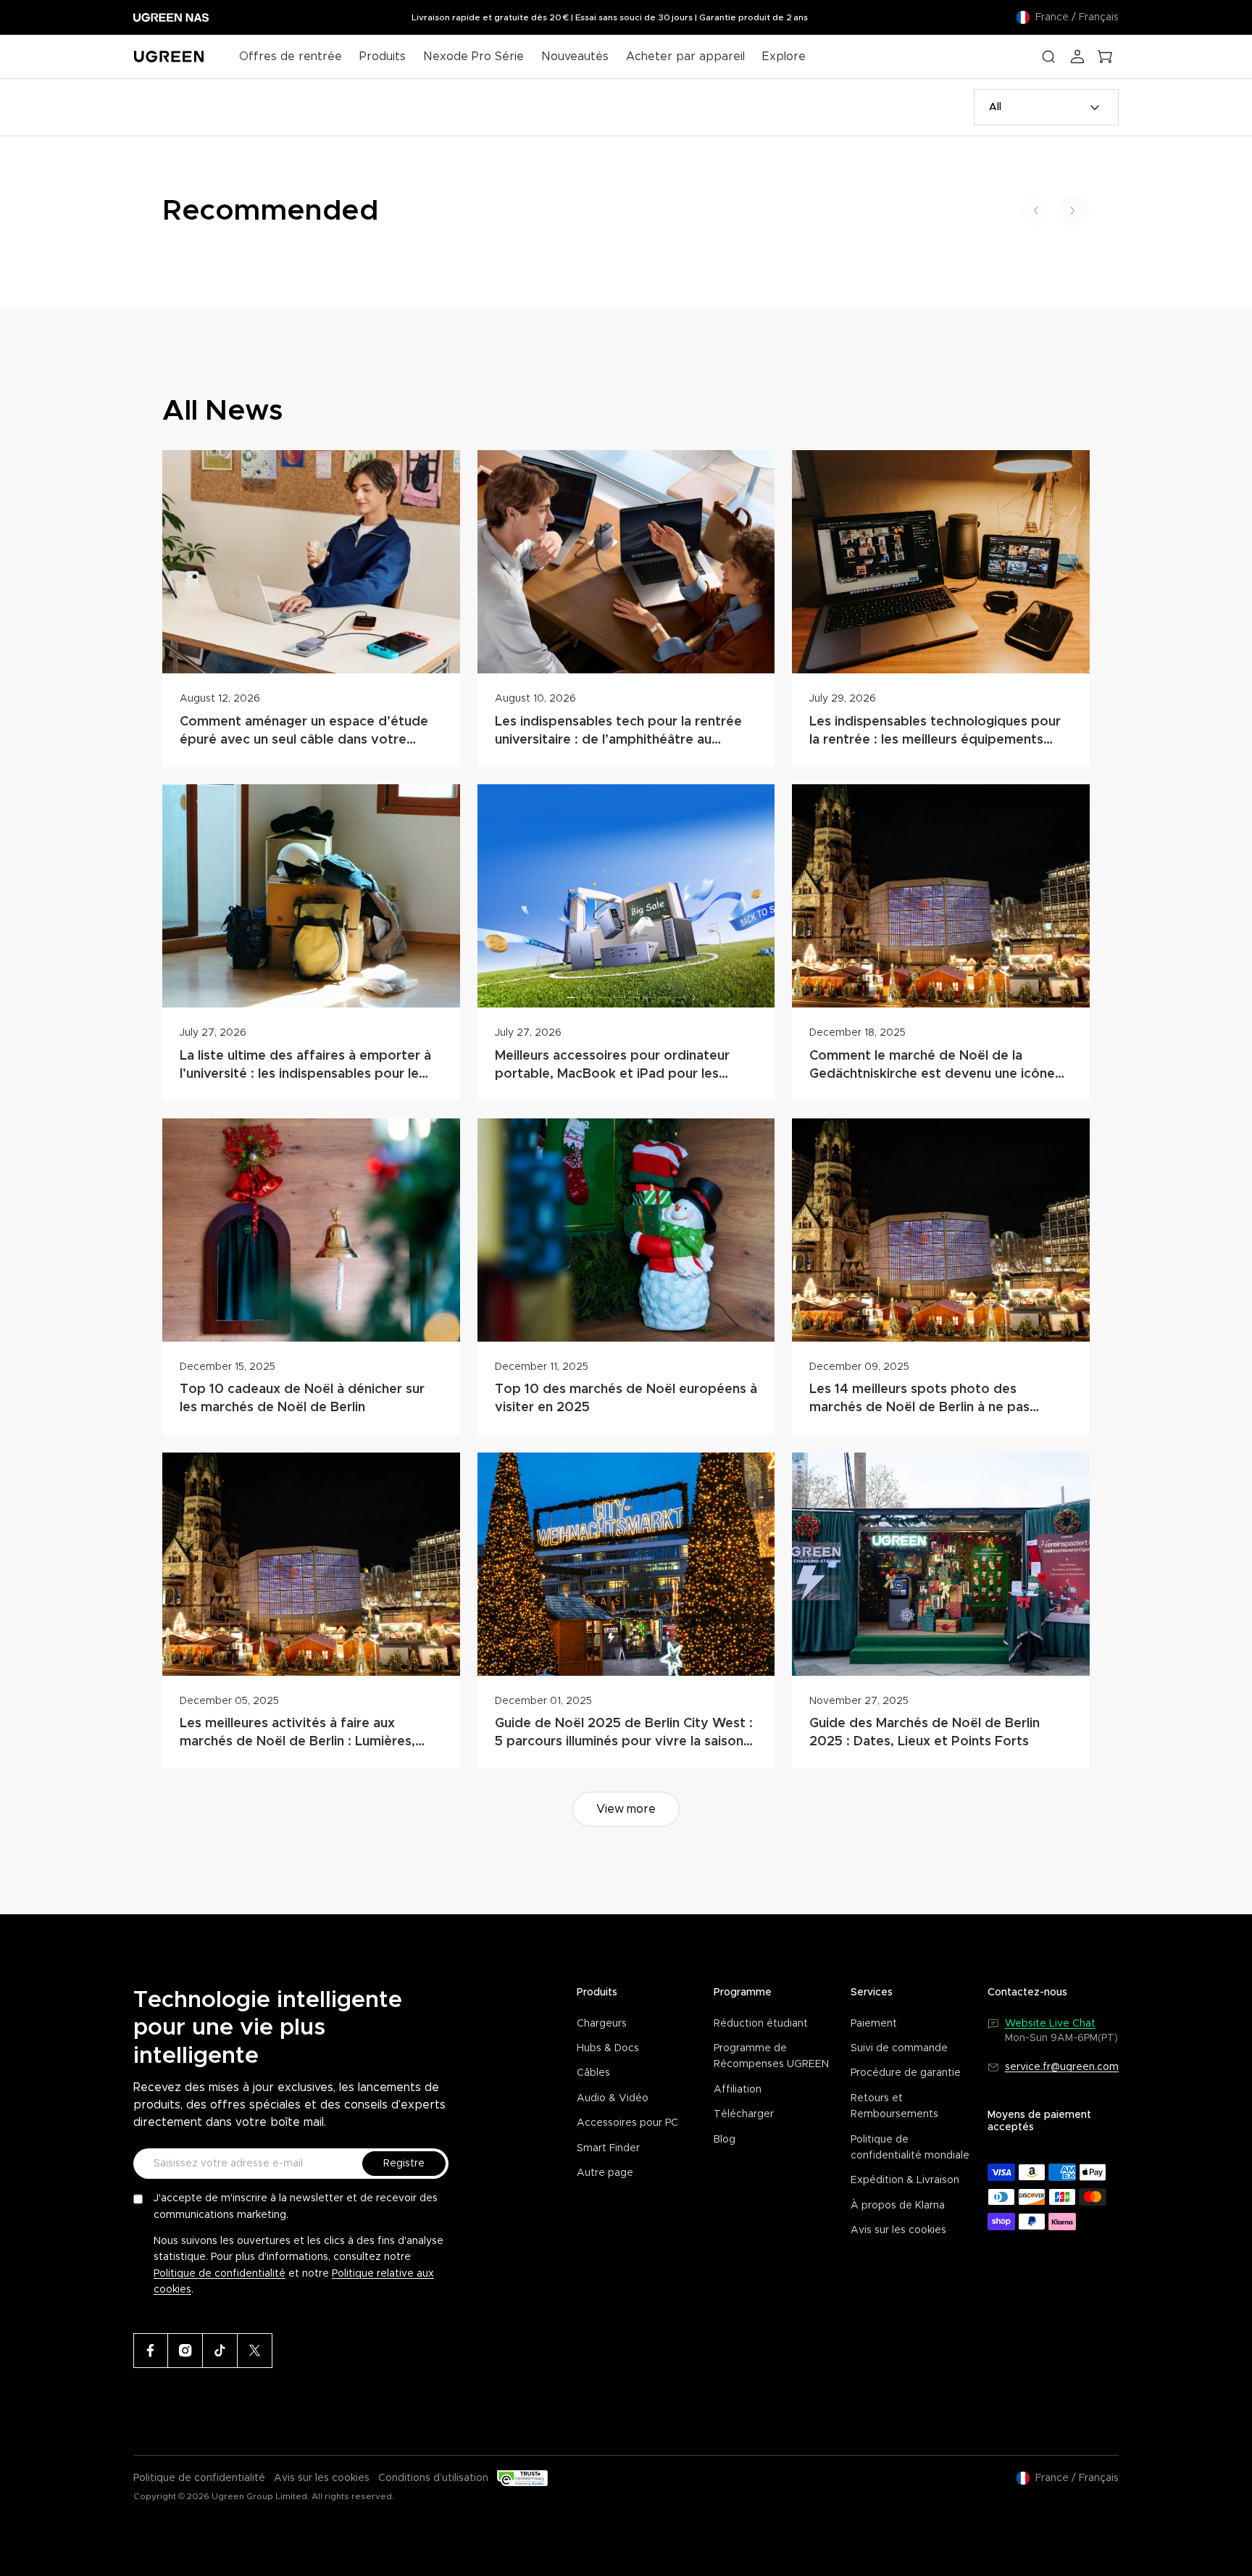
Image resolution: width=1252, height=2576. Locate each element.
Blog (725, 2140)
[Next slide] (1073, 211)
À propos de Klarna (898, 2206)
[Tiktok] (220, 2351)
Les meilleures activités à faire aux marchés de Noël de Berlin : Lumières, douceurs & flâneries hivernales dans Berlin (297, 1734)
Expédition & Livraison (905, 2180)
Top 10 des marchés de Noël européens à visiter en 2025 (626, 1399)
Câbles (593, 2073)
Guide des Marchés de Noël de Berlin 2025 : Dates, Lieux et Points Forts (925, 1733)
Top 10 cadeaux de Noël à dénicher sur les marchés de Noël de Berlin (302, 1399)
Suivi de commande (899, 2048)
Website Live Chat (1050, 2024)
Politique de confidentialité (220, 2274)
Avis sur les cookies (898, 2230)
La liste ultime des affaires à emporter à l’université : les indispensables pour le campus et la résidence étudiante (305, 1067)
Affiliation (738, 2090)
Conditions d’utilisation (433, 2478)
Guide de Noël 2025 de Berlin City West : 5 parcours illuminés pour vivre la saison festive (624, 1734)
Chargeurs (602, 2024)
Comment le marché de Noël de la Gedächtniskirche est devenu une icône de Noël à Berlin (932, 1067)
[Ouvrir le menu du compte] (1077, 57)
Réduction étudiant (761, 2024)
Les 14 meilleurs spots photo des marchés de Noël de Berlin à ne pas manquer (919, 1400)
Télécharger (744, 2114)
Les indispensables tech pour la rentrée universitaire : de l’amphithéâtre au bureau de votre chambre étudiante (618, 732)
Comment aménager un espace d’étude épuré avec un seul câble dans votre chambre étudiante (304, 732)
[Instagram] (185, 2351)
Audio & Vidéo (613, 2098)
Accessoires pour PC (627, 2123)
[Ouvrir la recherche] (1048, 57)
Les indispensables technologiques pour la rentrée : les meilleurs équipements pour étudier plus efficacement (935, 732)
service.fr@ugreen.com (1062, 2067)
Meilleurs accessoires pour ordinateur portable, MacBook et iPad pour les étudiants (612, 1067)
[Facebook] (151, 2351)
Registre (404, 2164)
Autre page (605, 2173)
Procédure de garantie (906, 2073)
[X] (255, 2351)
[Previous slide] (1035, 211)
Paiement (874, 2024)
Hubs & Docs (608, 2048)
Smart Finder (608, 2148)
